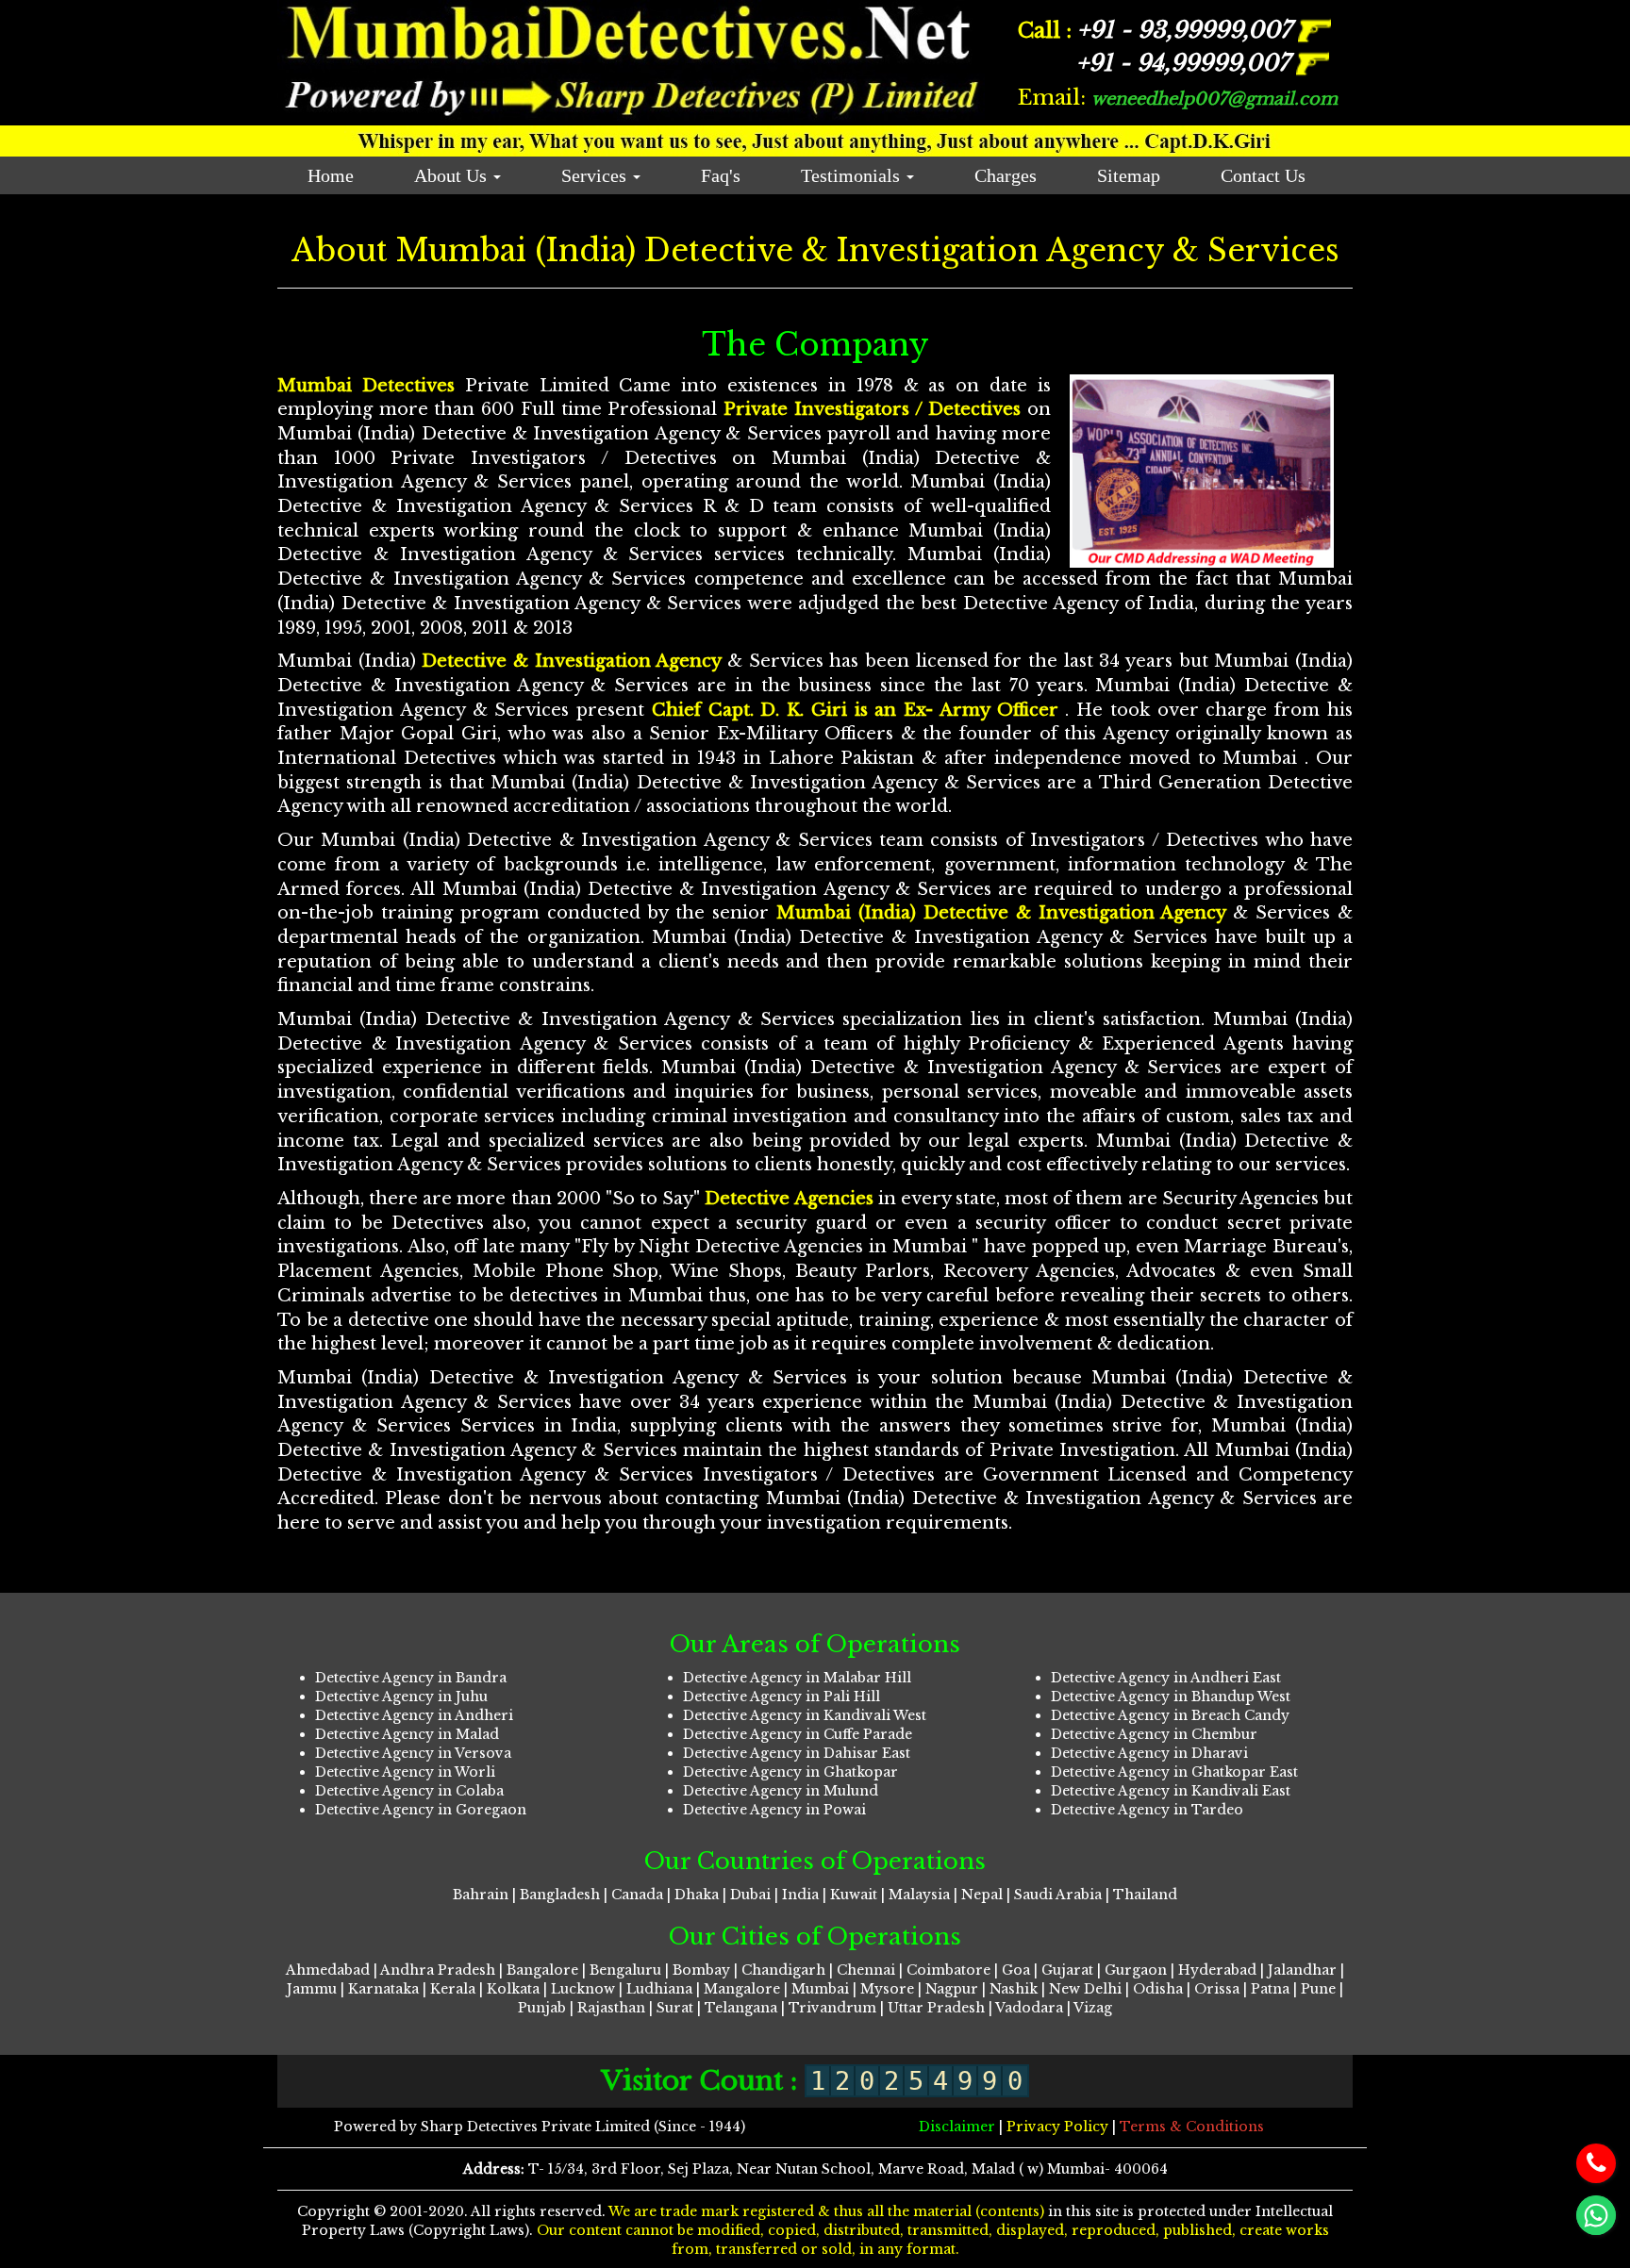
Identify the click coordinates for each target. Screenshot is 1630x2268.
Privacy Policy (1059, 2127)
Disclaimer (959, 2127)
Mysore (887, 1989)
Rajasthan (611, 2008)
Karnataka (383, 1989)
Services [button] (596, 175)
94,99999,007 (1186, 63)
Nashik (1014, 1989)
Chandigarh (783, 1970)
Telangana (741, 2008)
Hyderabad (1217, 1970)
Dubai (750, 1895)
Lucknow (583, 1989)
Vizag (1093, 2008)
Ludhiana (659, 1989)
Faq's (721, 175)
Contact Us (1263, 175)
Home (331, 175)
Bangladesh (560, 1895)
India (800, 1895)
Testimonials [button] (853, 175)
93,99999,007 (1188, 30)
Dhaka (697, 1895)
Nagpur (952, 1989)
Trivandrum (832, 2008)
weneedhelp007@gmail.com (1214, 99)
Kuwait (854, 1895)
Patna (1270, 1989)
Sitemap (1129, 175)
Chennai (866, 1970)
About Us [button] (453, 175)
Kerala (453, 1989)
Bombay (703, 1970)
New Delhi (1085, 1989)
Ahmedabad (328, 1970)
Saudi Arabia (1058, 1895)
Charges (1006, 175)
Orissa (1217, 1989)
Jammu (312, 1989)
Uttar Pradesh (936, 2008)
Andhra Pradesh (438, 1970)
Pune (1318, 1989)
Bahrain (481, 1895)
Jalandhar (1302, 1970)
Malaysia (919, 1895)
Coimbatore (948, 1970)
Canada (637, 1895)
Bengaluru (625, 1970)
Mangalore (742, 1989)
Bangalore (542, 1970)
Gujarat (1067, 1970)
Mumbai (820, 1989)
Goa (1016, 1970)
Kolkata (513, 1989)
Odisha (1158, 1989)
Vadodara (1029, 2008)
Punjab (542, 2008)
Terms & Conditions (1192, 2127)
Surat (675, 2008)
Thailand (1145, 1895)
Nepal (982, 1895)
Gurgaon (1136, 1970)
